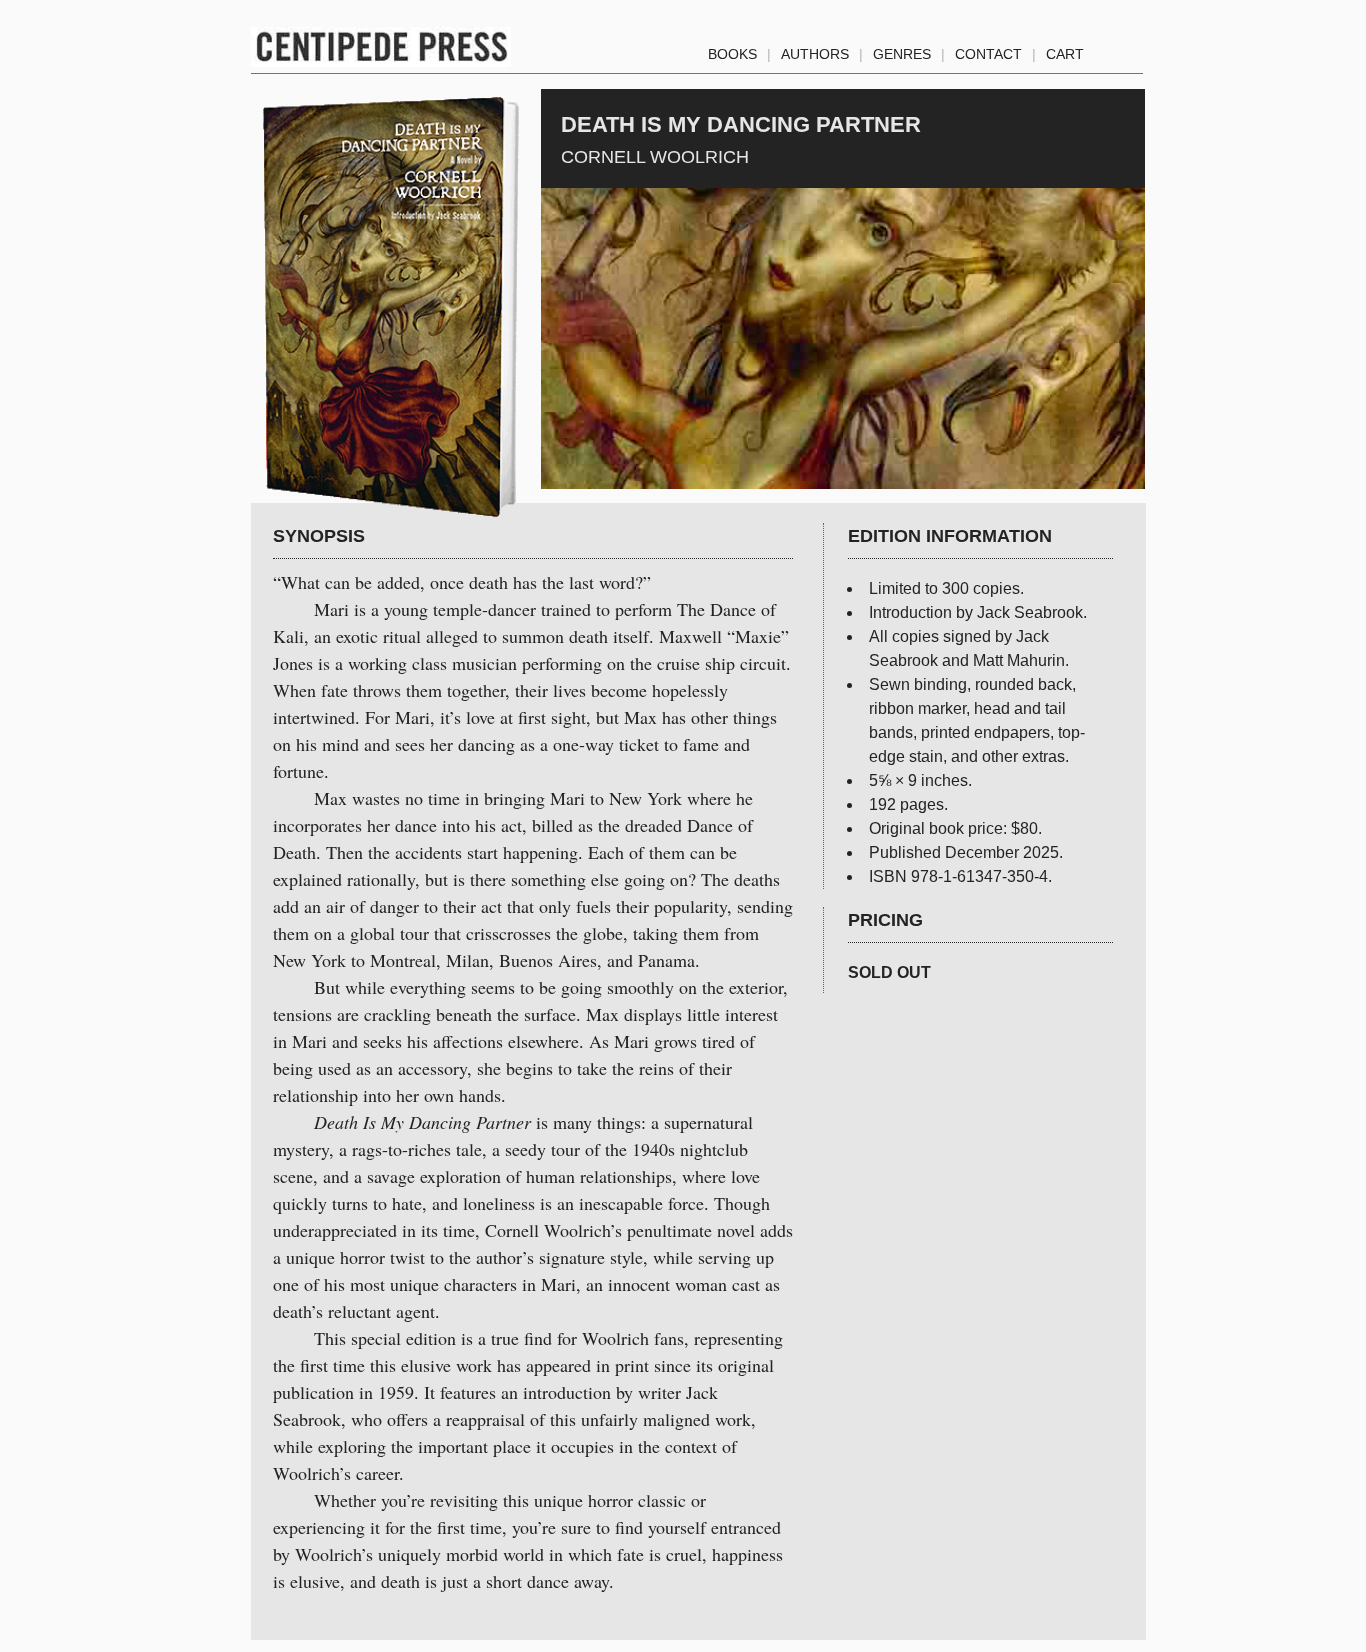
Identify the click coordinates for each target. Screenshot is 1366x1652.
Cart (1065, 50)
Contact (988, 50)
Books (732, 50)
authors (815, 50)
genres (902, 50)
